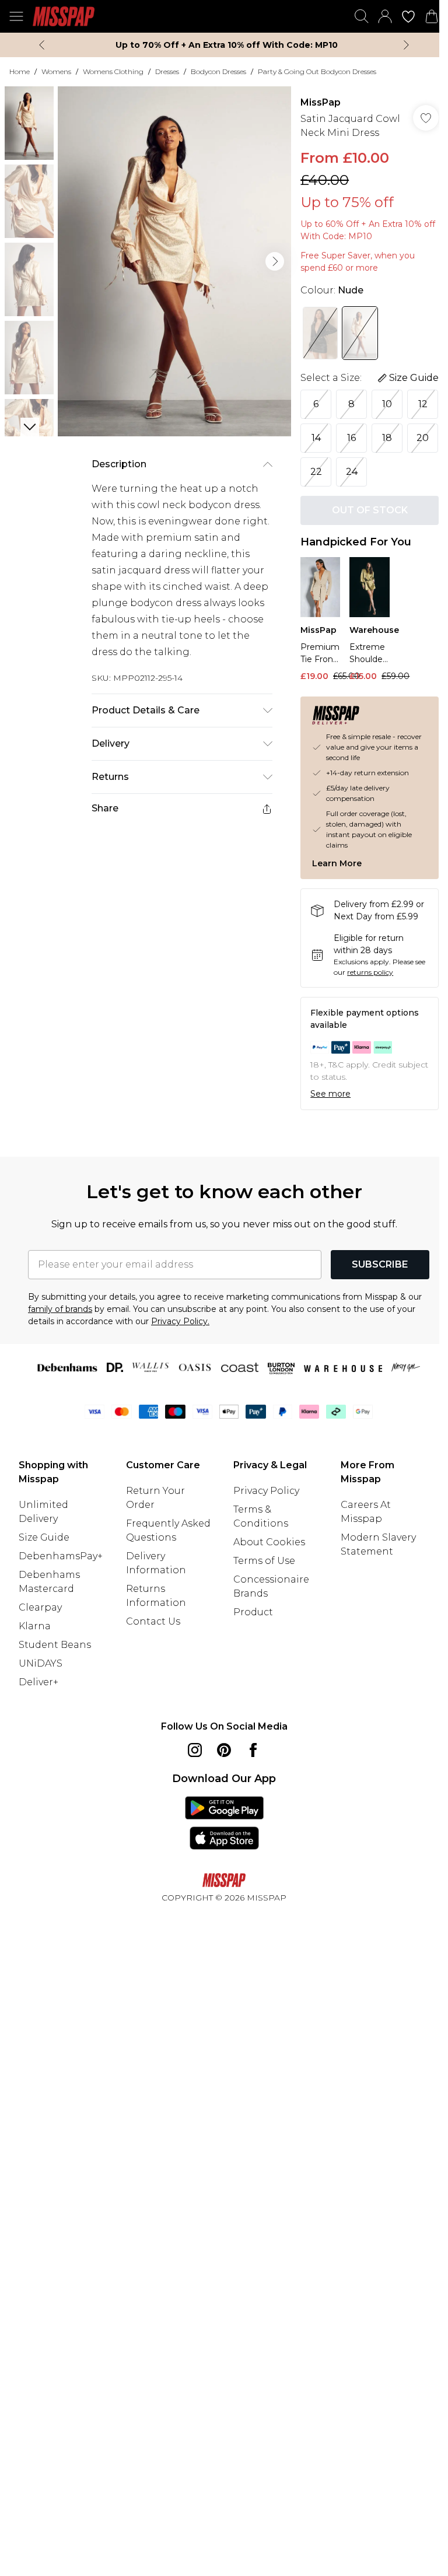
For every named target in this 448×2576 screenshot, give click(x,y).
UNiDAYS (41, 1663)
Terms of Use (264, 1561)
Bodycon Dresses (218, 71)
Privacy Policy (266, 1491)
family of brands (60, 1309)
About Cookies (269, 1542)
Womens (56, 71)
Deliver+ (38, 1682)
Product (253, 1612)
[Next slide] (406, 45)
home (20, 71)
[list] (174, 261)
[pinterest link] (224, 1750)
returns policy (370, 972)
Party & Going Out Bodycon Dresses (317, 71)
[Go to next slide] (275, 261)
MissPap (321, 102)
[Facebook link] (253, 1750)
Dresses (167, 71)
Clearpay (40, 1607)
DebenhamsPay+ (61, 1556)
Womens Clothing (113, 71)
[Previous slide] (42, 45)
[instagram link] (195, 1750)
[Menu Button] (16, 16)
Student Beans (55, 1645)
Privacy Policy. (180, 1321)
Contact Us (153, 1621)
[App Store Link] (224, 1823)
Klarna (35, 1626)
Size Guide (44, 1537)
